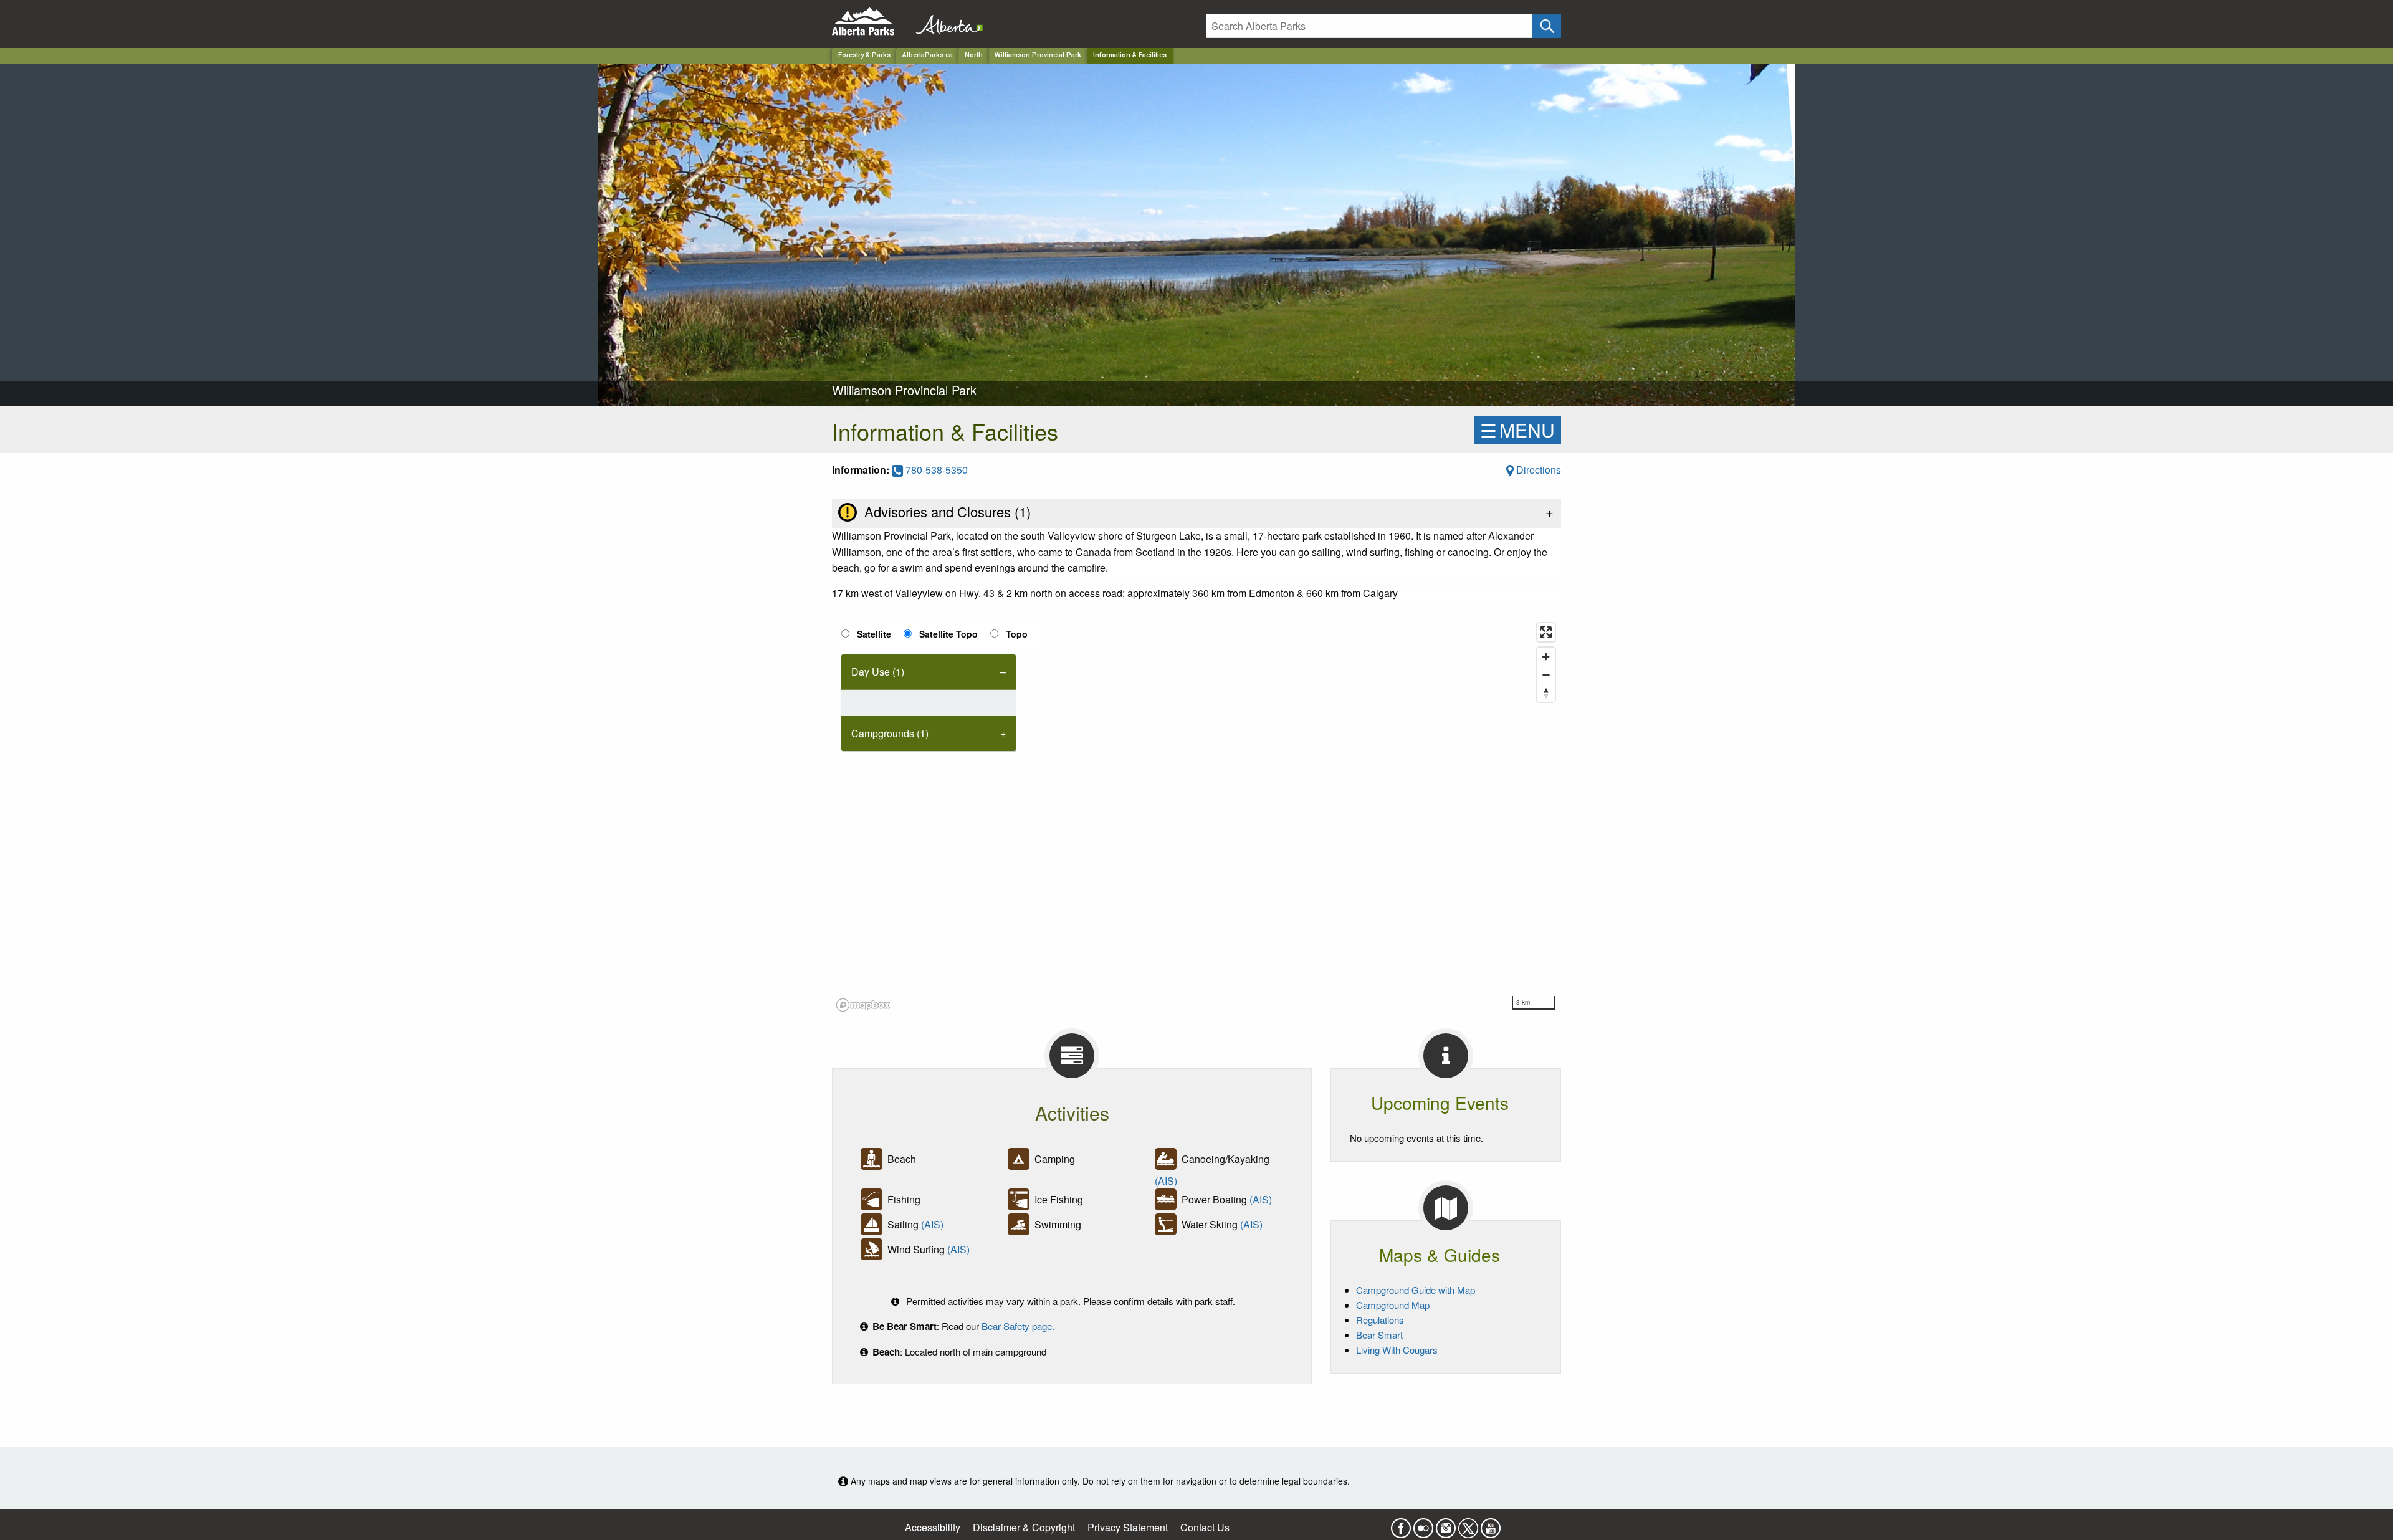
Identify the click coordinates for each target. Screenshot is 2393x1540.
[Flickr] (1423, 1524)
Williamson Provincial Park (1038, 55)
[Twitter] (1468, 1524)
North (974, 55)
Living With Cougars (1397, 1350)
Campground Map (1393, 1305)
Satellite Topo (948, 634)
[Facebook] (1401, 1524)
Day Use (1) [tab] (878, 672)
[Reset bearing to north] (1546, 693)
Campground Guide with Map (1416, 1290)
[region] (1196, 816)
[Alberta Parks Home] (871, 22)
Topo (1017, 634)
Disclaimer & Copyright (1024, 1527)
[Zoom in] (1546, 657)
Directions (1537, 470)
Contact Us (1205, 1527)
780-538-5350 (935, 470)
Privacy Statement (1128, 1527)
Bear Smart (1379, 1335)
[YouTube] (1491, 1524)
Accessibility (933, 1527)
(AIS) (1166, 1181)
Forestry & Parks (864, 55)
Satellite (874, 634)
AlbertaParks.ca (928, 55)
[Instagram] (1446, 1524)
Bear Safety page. (1018, 1326)
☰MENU (1517, 430)
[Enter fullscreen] (1546, 632)
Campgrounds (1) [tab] (890, 733)
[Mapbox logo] (863, 1005)
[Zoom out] (1546, 675)
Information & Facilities (1130, 55)
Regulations (1380, 1320)
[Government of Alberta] (945, 22)
